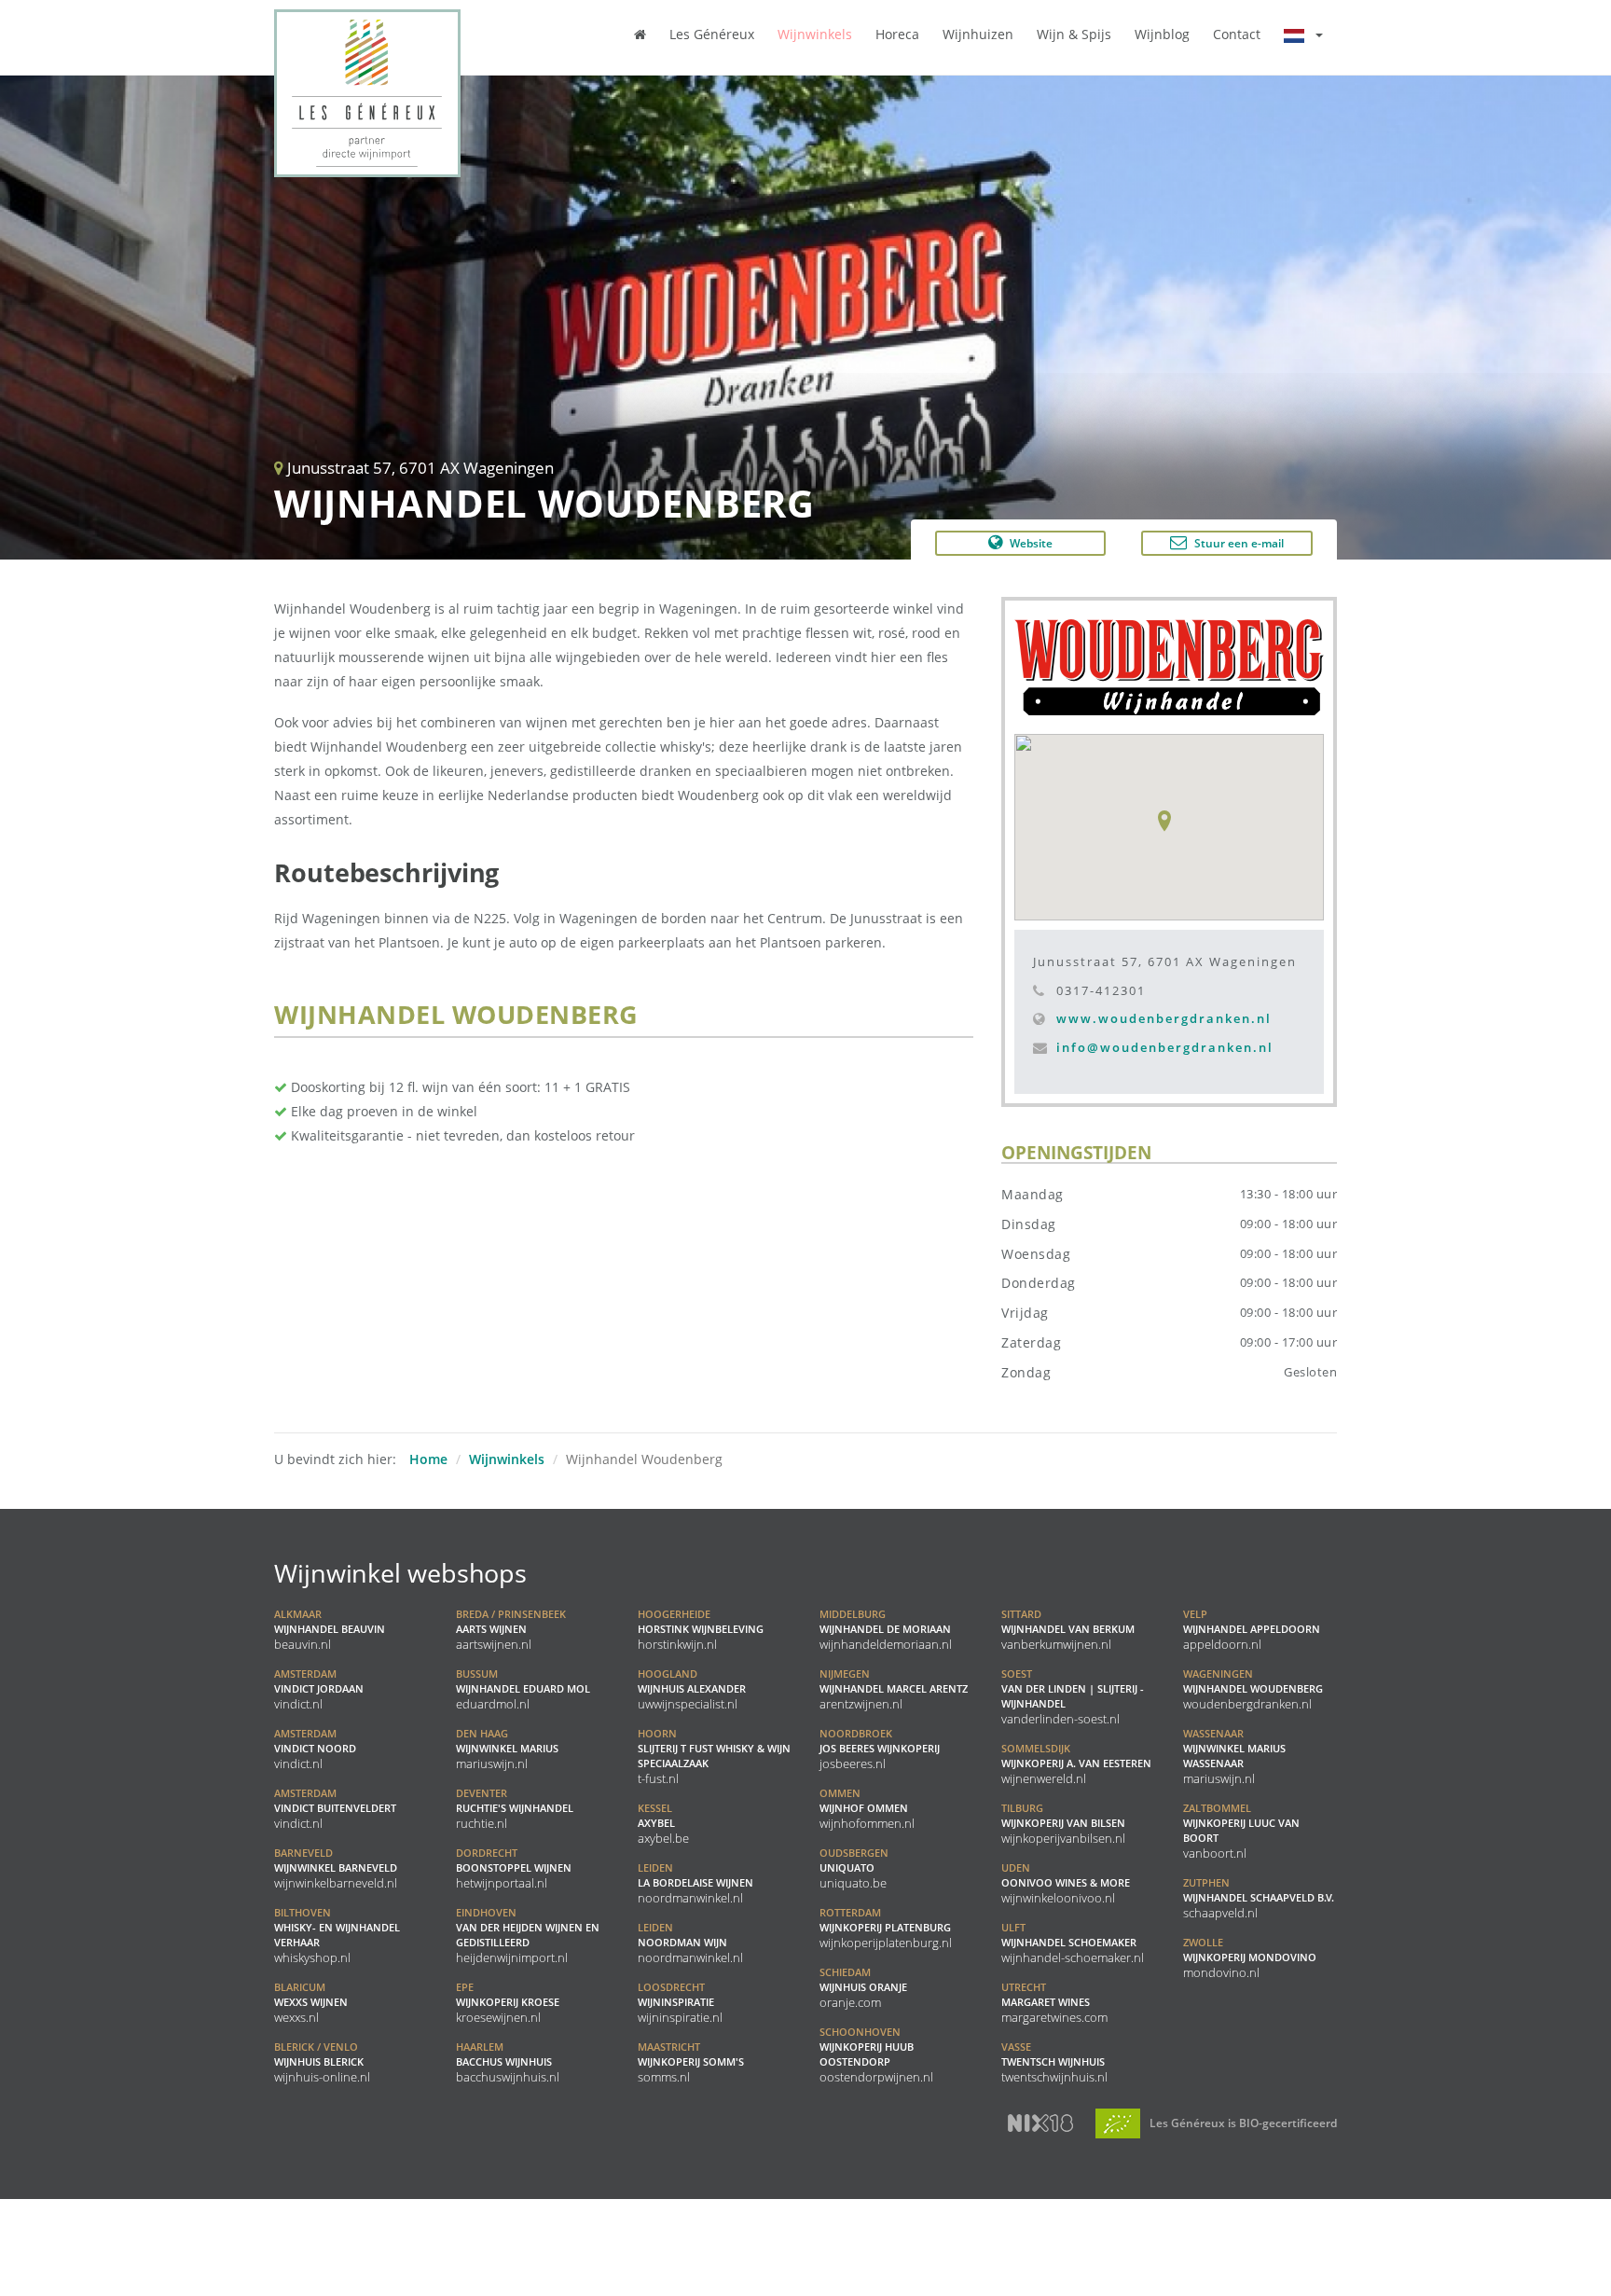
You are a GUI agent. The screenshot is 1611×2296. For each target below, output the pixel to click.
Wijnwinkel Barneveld (336, 1868)
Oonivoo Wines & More (1066, 1883)
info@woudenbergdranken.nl (1165, 1047)
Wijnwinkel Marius (507, 1749)
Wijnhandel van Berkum (1068, 1629)
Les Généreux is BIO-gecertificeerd (1242, 2123)
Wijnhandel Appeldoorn (1252, 1629)
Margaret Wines (1054, 2002)
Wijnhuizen (978, 34)
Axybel (663, 1823)
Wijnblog (1162, 34)
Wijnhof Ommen (867, 1808)
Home (428, 1459)
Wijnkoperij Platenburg (886, 1928)
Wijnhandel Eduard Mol (523, 1689)
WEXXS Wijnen (311, 2002)
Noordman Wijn (690, 1943)
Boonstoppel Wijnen (514, 1868)
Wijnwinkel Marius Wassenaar (1234, 1756)
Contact (1237, 34)
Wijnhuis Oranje (863, 1987)
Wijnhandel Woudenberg (1253, 1689)
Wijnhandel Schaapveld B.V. (1259, 1898)
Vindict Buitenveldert (335, 1808)
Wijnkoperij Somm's (691, 2062)
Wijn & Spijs (1074, 34)
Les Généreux (712, 34)
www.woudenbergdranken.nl (1164, 1018)
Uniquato (854, 1868)
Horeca (897, 34)
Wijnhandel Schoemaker (1073, 1943)
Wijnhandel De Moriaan (886, 1629)
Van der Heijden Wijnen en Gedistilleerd (528, 1935)
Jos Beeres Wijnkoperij (880, 1749)
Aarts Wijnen (511, 1629)
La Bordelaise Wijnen (695, 1883)
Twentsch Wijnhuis (1054, 2062)
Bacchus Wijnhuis (508, 2062)
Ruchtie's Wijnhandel (515, 1808)
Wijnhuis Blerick (322, 2062)
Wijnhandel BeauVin (330, 1629)
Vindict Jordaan (319, 1689)
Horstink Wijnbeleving (701, 1629)
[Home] (640, 34)
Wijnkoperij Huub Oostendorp (876, 2054)
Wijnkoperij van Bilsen (1063, 1823)
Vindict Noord (315, 1749)
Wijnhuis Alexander (692, 1689)
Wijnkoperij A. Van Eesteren (1076, 1763)
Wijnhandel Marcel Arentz (894, 1689)
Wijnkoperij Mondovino (1250, 1957)
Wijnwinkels (815, 34)
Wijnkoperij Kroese (508, 2002)
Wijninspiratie (680, 2002)
